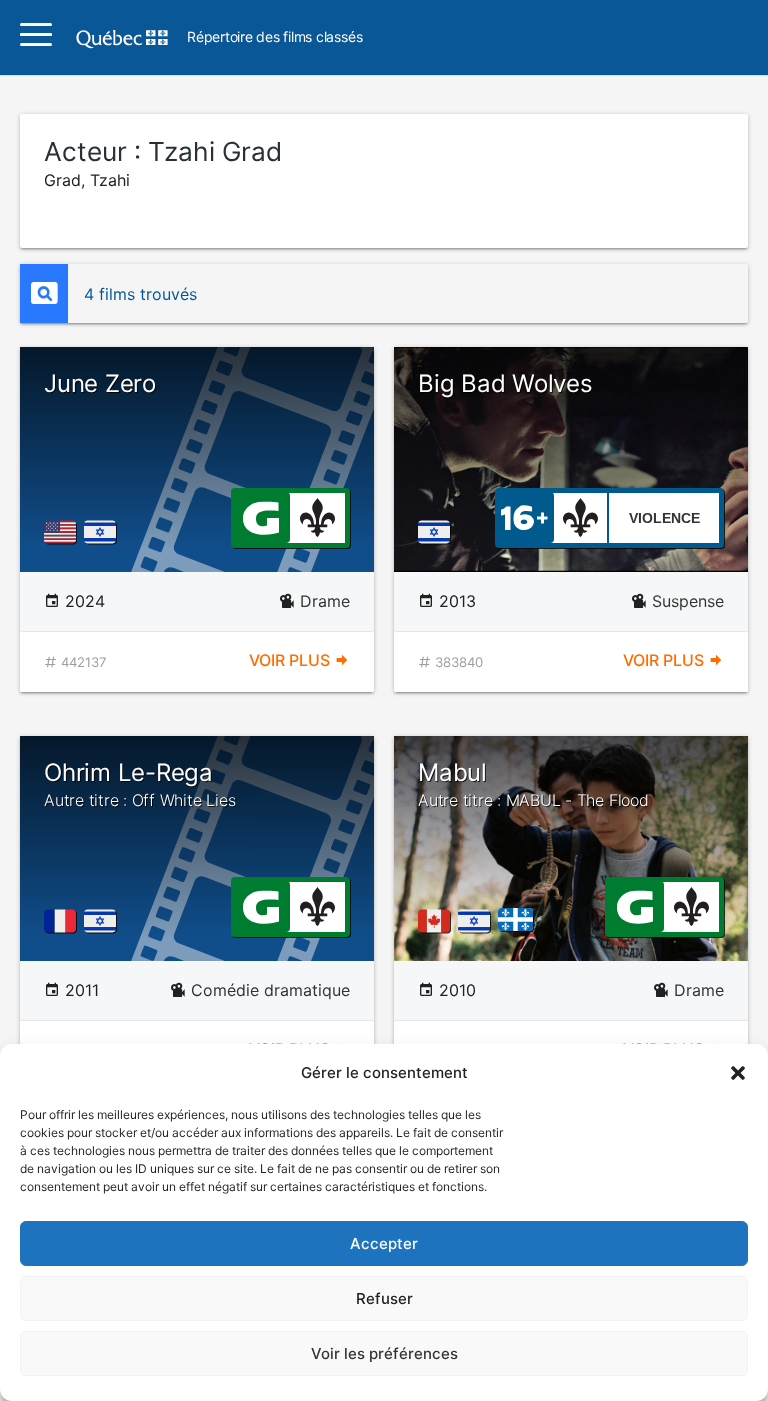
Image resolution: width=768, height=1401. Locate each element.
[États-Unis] (64, 532)
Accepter (384, 1243)
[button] (738, 1073)
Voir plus (291, 660)
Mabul (533, 784)
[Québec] (520, 921)
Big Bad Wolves (505, 383)
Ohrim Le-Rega (139, 784)
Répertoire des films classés (274, 37)
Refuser (384, 1298)
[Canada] (438, 921)
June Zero (100, 383)
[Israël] (104, 532)
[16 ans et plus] (524, 516)
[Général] (260, 516)
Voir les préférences (384, 1353)
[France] (64, 921)
